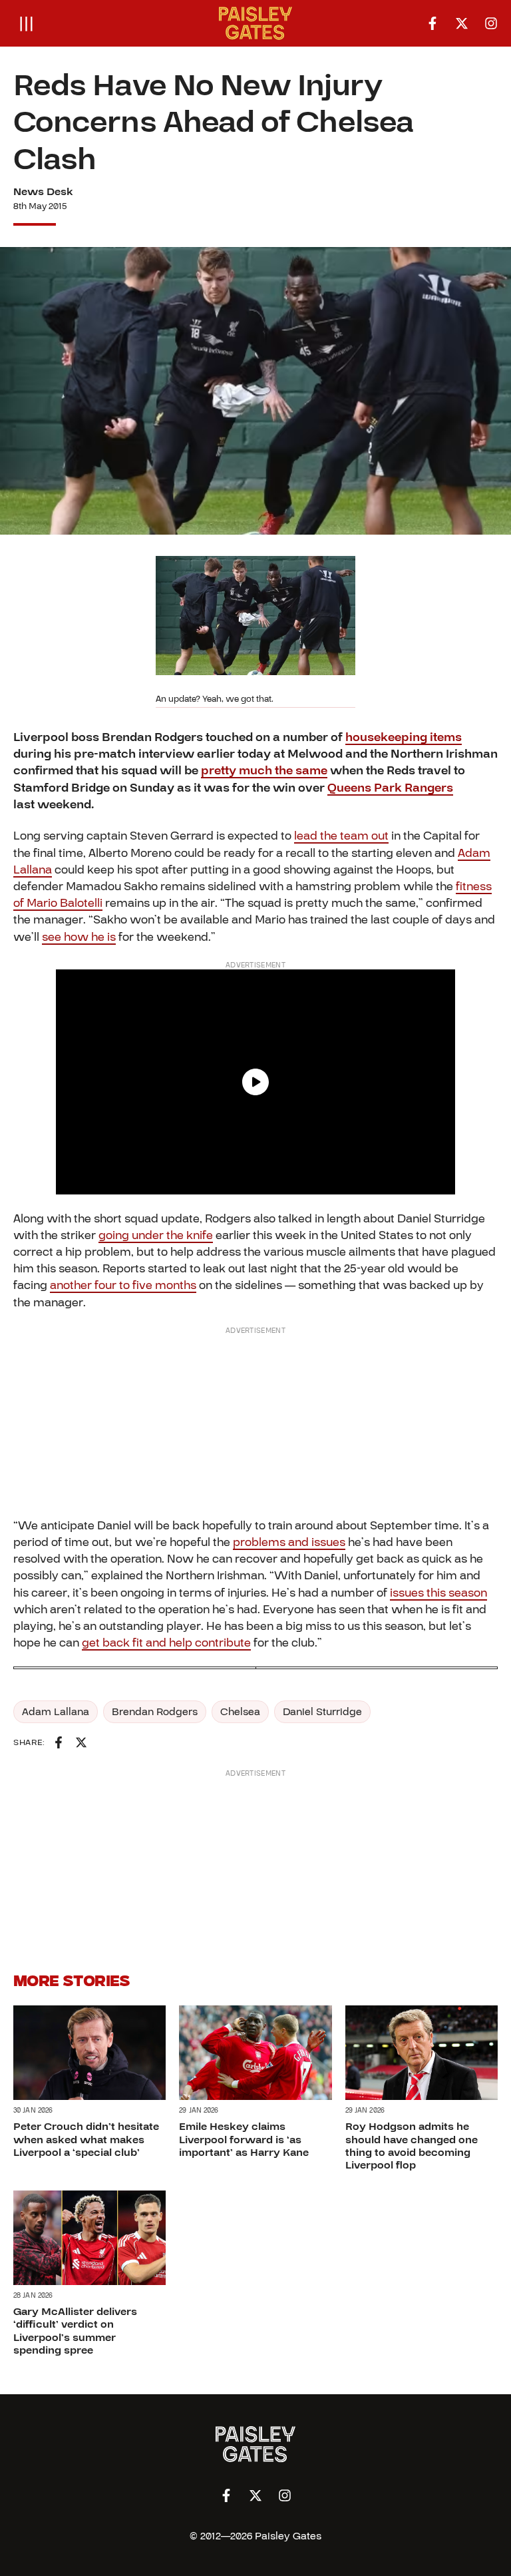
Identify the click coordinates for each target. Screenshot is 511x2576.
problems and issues (289, 1542)
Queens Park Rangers (390, 788)
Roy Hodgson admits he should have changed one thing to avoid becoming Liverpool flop (412, 2146)
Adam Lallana (56, 1712)
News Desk (43, 192)
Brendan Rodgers (155, 1712)
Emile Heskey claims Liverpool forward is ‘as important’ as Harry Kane (244, 2139)
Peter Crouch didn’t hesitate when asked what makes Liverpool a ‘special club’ (86, 2139)
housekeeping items (404, 737)
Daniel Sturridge (322, 1712)
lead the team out (341, 836)
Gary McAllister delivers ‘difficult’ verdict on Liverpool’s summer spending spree (75, 2331)
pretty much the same (264, 771)
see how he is (79, 937)
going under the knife (156, 1235)
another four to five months (123, 1285)
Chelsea (240, 1712)
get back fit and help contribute (166, 1643)
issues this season (438, 1593)
